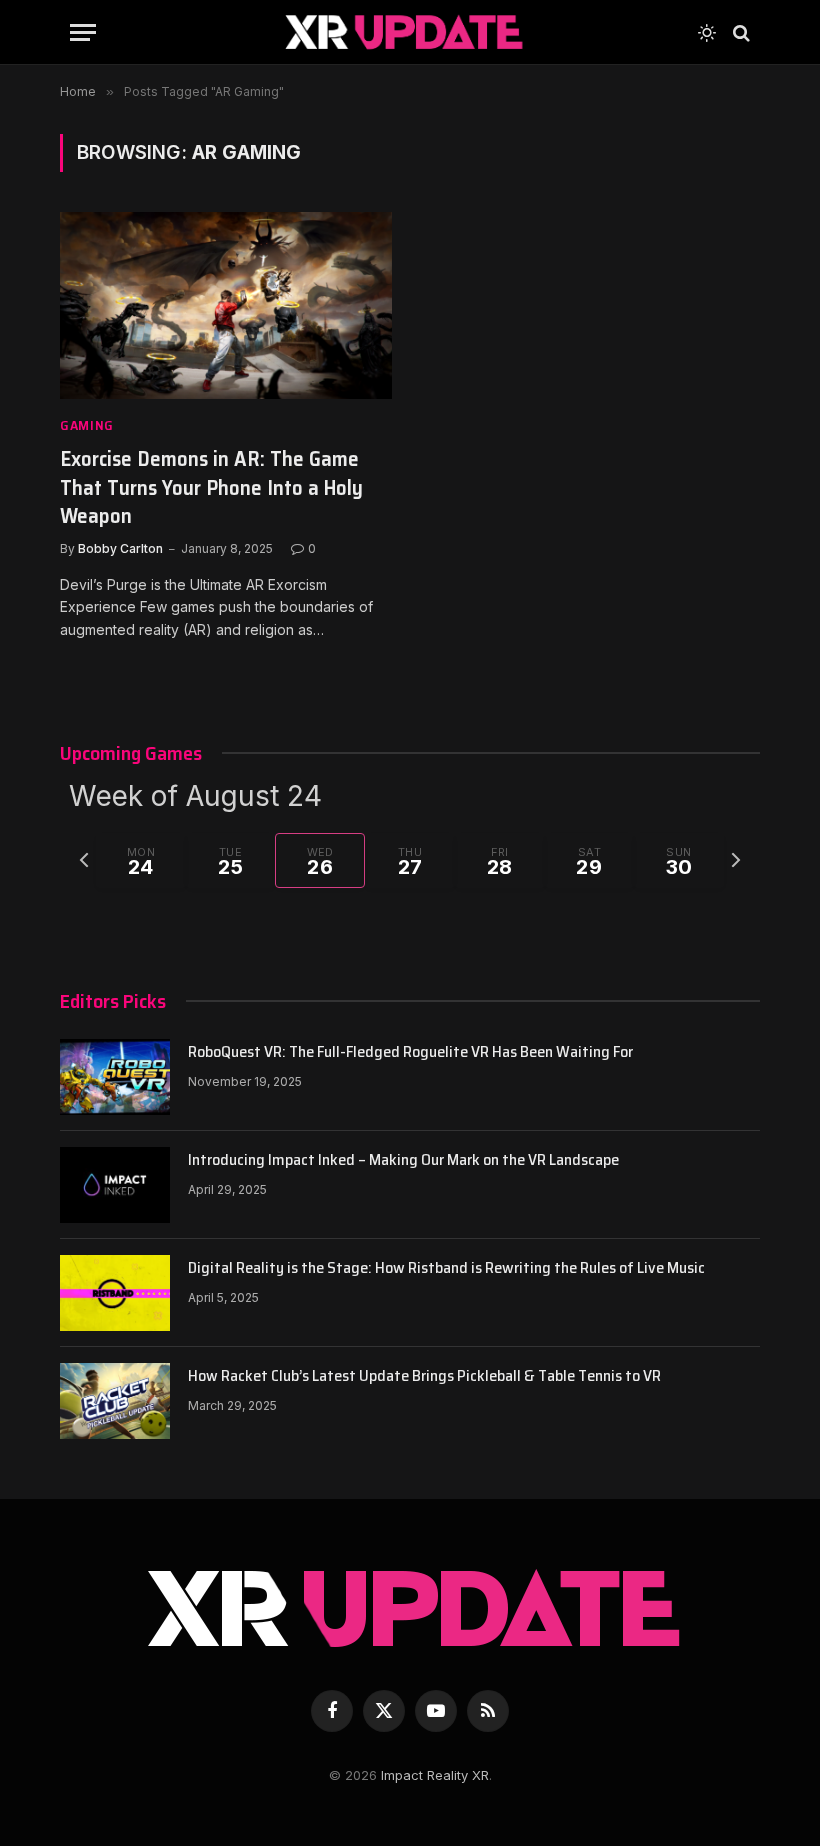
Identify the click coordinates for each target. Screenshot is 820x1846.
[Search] (739, 32)
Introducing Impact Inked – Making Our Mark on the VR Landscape (403, 1160)
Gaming (87, 425)
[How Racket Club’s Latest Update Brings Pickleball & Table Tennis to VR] (115, 1401)
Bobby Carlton (120, 548)
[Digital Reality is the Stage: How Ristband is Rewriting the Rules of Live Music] (115, 1293)
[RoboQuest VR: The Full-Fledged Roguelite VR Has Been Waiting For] (115, 1077)
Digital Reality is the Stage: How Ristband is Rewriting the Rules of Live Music (446, 1268)
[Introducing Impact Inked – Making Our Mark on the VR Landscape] (115, 1185)
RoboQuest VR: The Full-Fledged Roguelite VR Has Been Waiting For (410, 1052)
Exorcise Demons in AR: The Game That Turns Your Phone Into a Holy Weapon (211, 488)
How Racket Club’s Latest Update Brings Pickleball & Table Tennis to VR (424, 1376)
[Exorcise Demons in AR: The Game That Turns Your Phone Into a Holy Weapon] (226, 305)
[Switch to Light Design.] (707, 33)
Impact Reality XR (435, 1775)
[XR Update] (402, 32)
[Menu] (83, 32)
